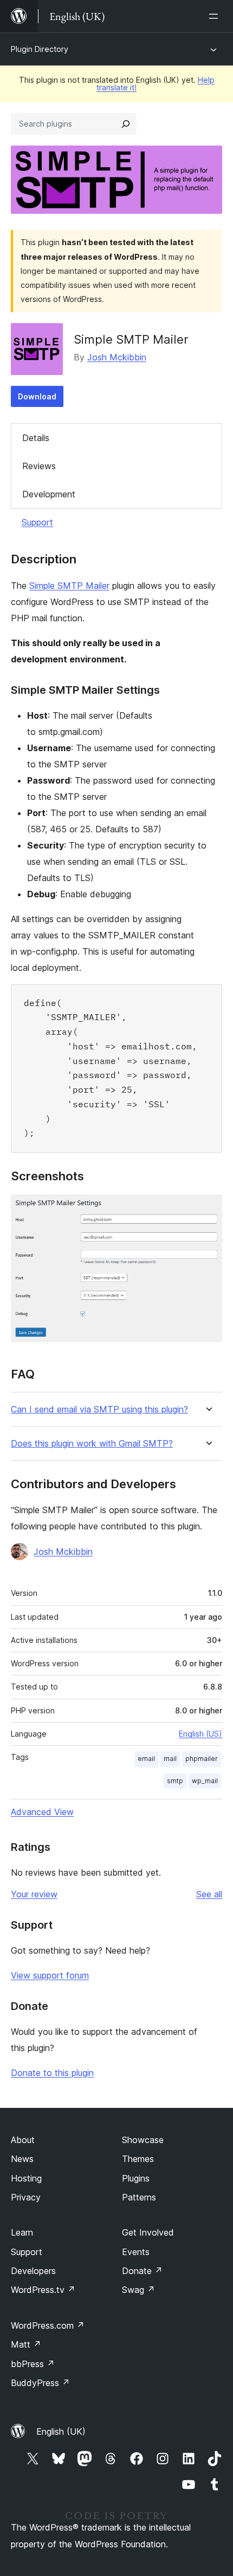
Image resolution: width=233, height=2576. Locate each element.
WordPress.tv (43, 2290)
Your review (34, 1894)
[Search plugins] (126, 124)
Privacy (26, 2197)
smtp (175, 1781)
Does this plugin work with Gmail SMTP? (92, 1444)
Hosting (26, 2178)
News (22, 2159)
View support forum (50, 1975)
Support (37, 522)
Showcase (143, 2140)
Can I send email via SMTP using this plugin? (99, 1409)
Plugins (136, 2178)
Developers (33, 2271)
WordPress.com (48, 2325)
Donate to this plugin (52, 2073)
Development (49, 494)
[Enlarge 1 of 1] (208, 1209)
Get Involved (148, 2232)
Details (36, 438)
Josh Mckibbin (117, 357)
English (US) (200, 1734)
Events (136, 2252)
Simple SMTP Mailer (69, 586)
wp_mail (205, 1781)
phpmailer (202, 1759)
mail (170, 1759)
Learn (22, 2232)
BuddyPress (40, 2383)
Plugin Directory (40, 49)
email (146, 1759)
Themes (138, 2159)
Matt (26, 2344)
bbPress (33, 2364)
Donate (142, 2271)
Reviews (39, 466)
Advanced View (42, 1812)
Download (37, 396)
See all (209, 1894)
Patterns (139, 2197)
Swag (138, 2290)
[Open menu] (216, 16)
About (23, 2140)
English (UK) (61, 2432)
